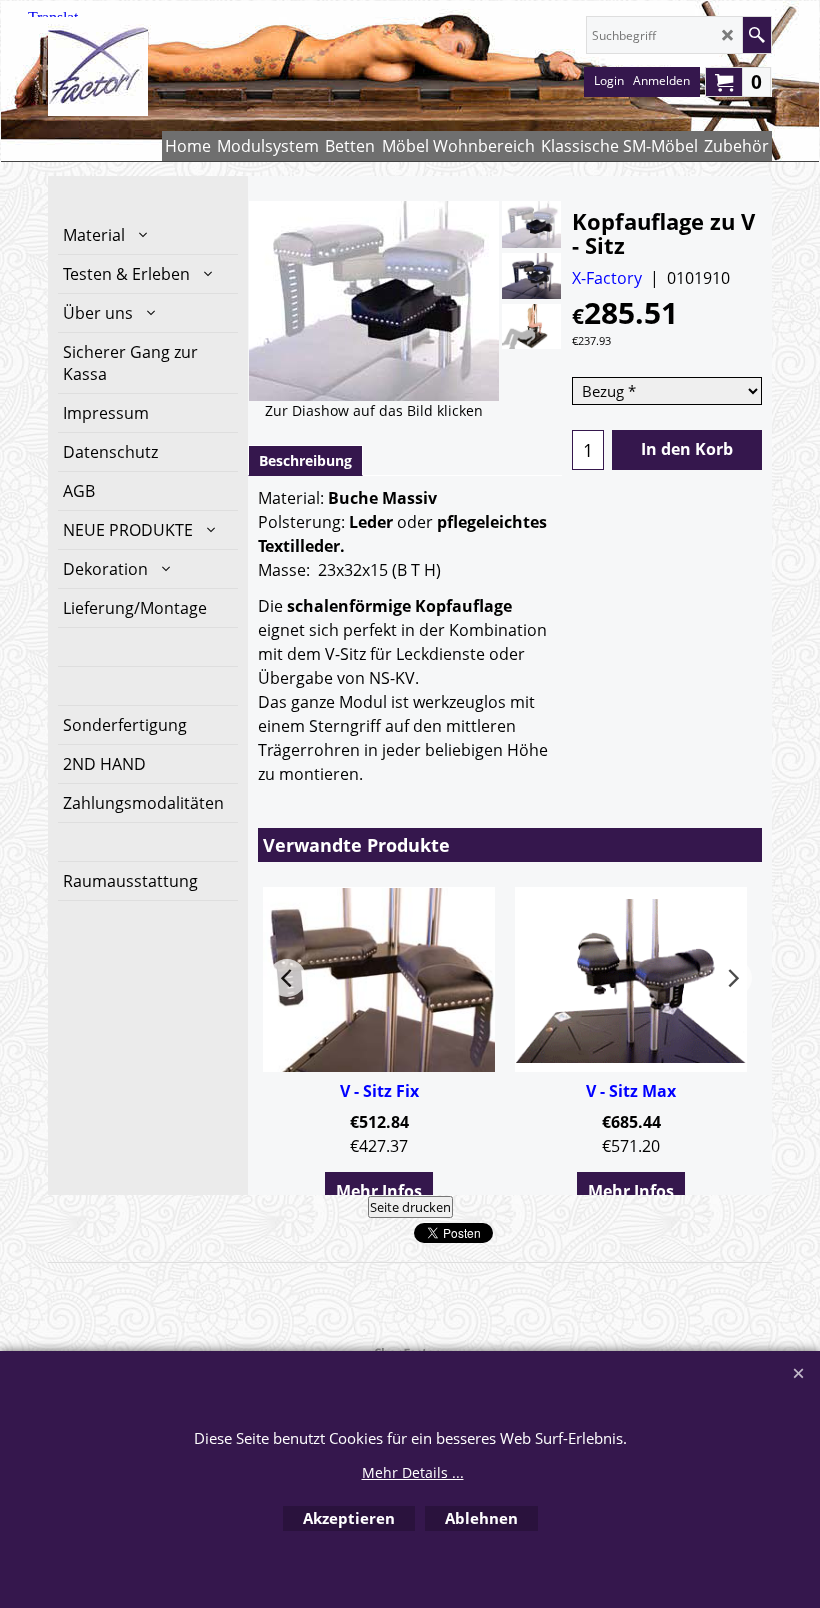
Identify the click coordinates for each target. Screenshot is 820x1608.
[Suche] (756, 35)
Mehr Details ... (413, 1472)
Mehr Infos (379, 1191)
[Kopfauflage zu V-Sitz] (531, 224)
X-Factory (607, 278)
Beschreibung (305, 460)
